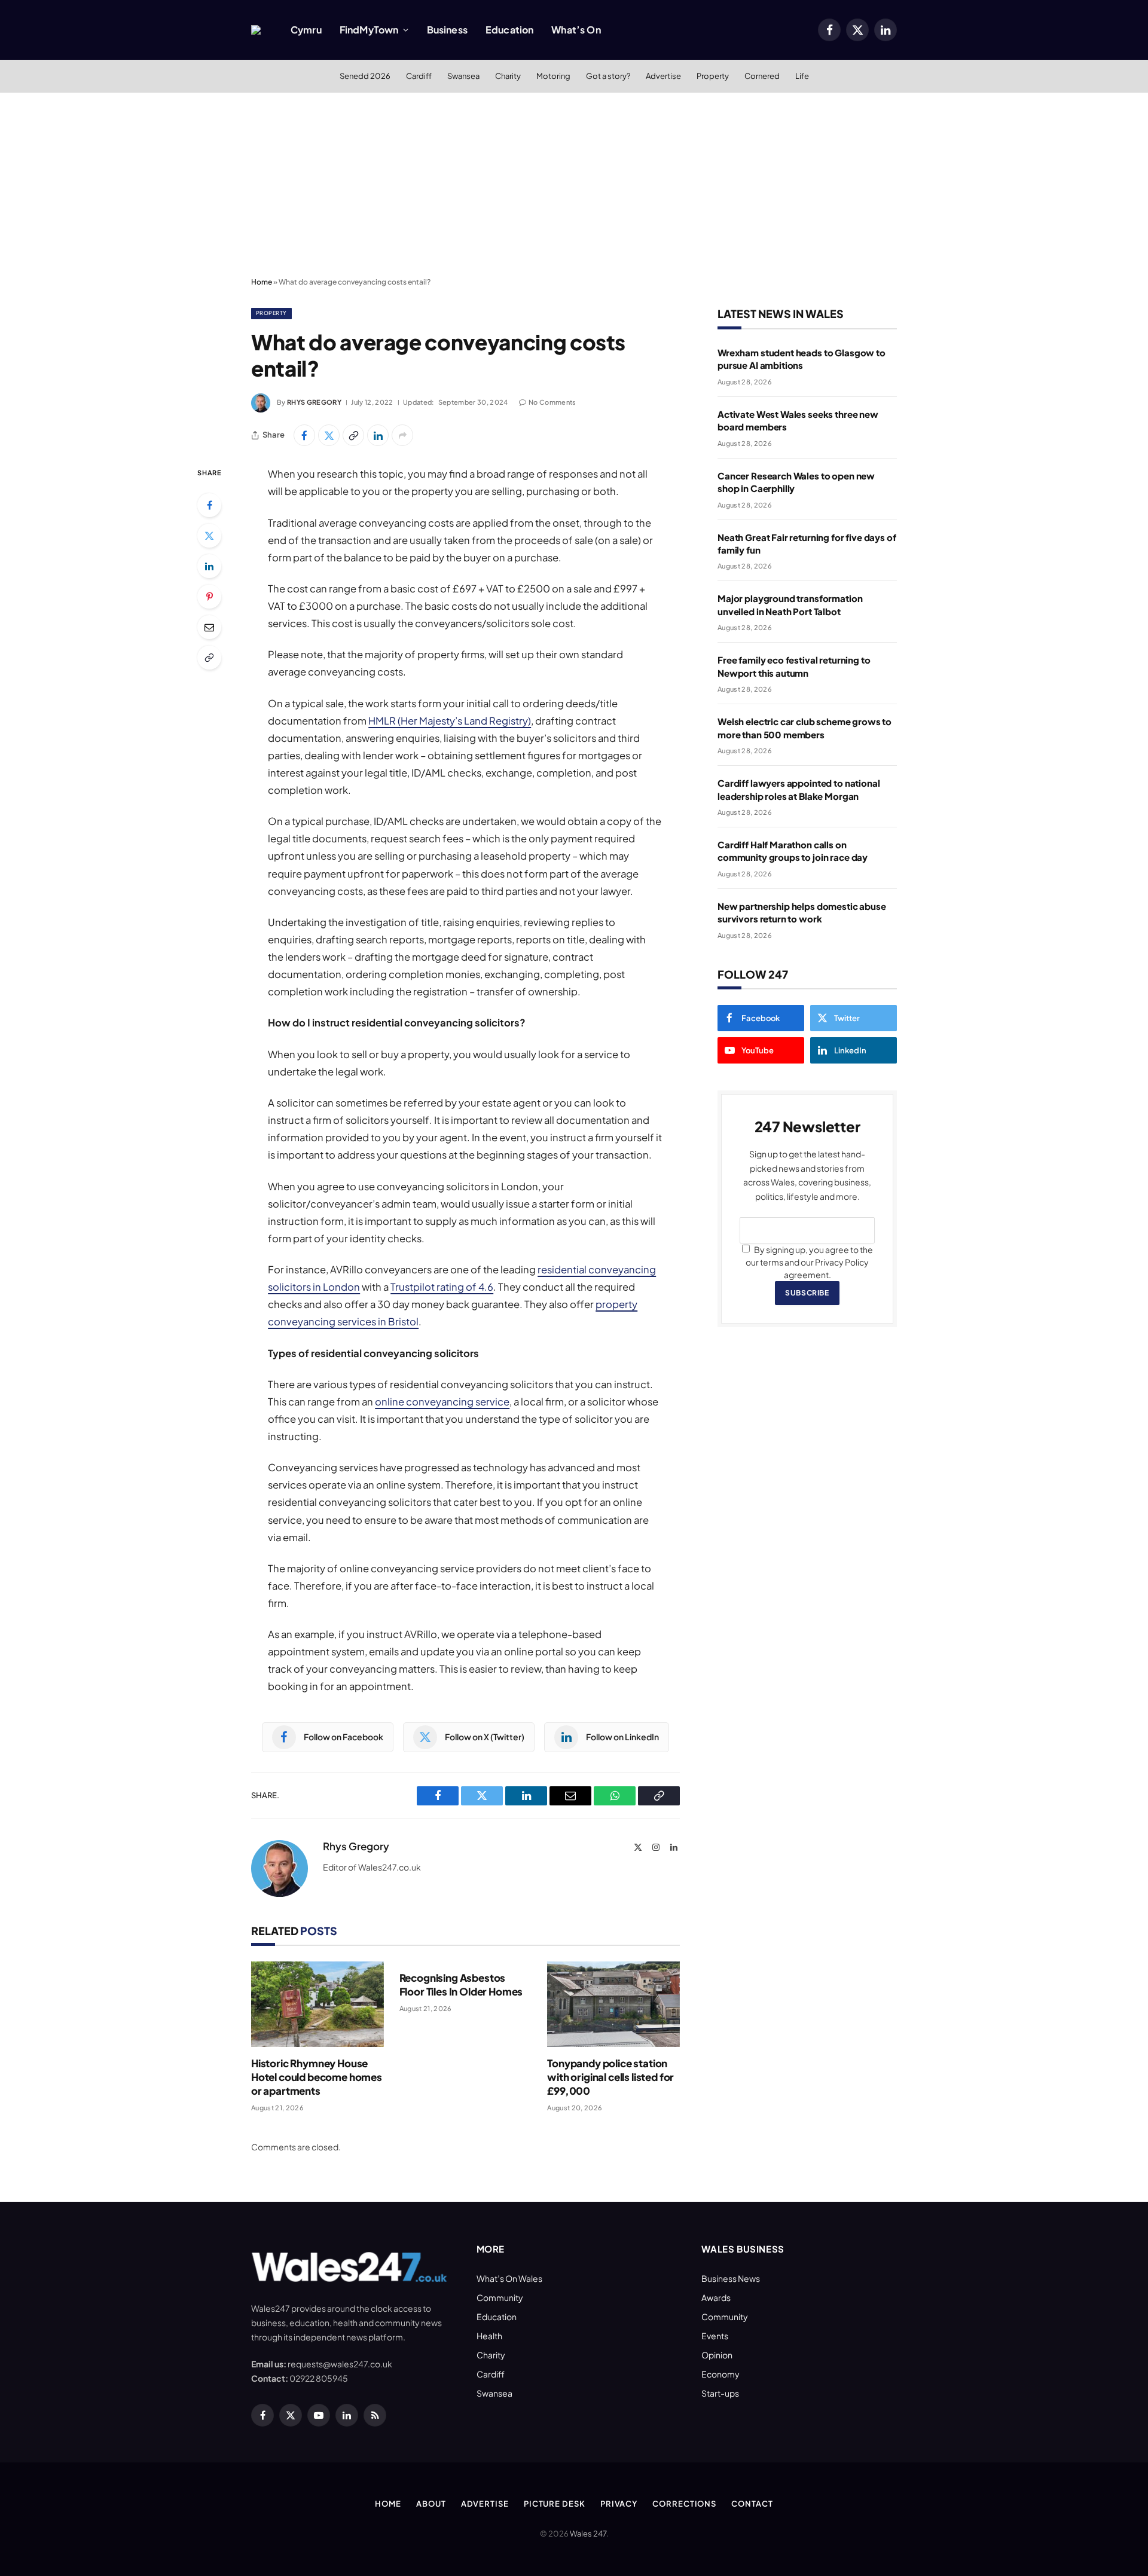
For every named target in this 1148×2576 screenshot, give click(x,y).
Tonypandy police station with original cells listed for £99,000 (610, 2077)
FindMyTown (369, 30)
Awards (716, 2297)
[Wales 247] (256, 30)
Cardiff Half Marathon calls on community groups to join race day (793, 851)
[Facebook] (209, 505)
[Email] (209, 627)
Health (489, 2336)
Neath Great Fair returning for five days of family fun (807, 543)
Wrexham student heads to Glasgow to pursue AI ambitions (802, 359)
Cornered (762, 76)
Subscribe (807, 1293)
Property (713, 76)
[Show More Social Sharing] (402, 435)
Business (447, 30)
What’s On (576, 30)
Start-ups (720, 2393)
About (431, 2504)
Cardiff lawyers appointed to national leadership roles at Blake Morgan (799, 789)
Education (509, 30)
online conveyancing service (442, 1402)
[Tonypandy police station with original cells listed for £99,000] (613, 2004)
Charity (508, 76)
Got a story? (608, 76)
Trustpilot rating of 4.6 (442, 1287)
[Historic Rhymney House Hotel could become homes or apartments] (317, 2004)
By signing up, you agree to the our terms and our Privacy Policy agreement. (809, 1262)
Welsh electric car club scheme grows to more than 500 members (804, 728)
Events (715, 2336)
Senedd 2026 (365, 76)
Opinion (717, 2355)
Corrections (684, 2504)
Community (500, 2297)
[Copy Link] (353, 435)
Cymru (306, 30)
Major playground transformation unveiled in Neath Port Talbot (790, 604)
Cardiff (419, 76)
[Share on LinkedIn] (378, 435)
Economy (720, 2374)
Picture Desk (555, 2504)
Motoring (553, 76)
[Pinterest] (209, 597)
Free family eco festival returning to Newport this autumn (794, 666)
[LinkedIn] (209, 566)
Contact (752, 2504)
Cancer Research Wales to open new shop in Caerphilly (796, 482)
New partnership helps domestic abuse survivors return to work (802, 912)
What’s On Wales (509, 2278)
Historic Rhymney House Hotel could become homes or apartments (317, 2077)
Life (802, 76)
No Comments (552, 402)
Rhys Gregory (314, 402)
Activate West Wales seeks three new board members (798, 420)
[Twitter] (209, 536)
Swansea (463, 76)
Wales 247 (588, 2534)
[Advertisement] (574, 182)
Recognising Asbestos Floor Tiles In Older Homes (461, 1984)
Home (262, 282)
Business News (731, 2278)
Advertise (663, 76)
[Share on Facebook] (304, 435)
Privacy (619, 2504)
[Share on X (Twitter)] (329, 435)
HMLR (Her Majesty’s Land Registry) (450, 721)
